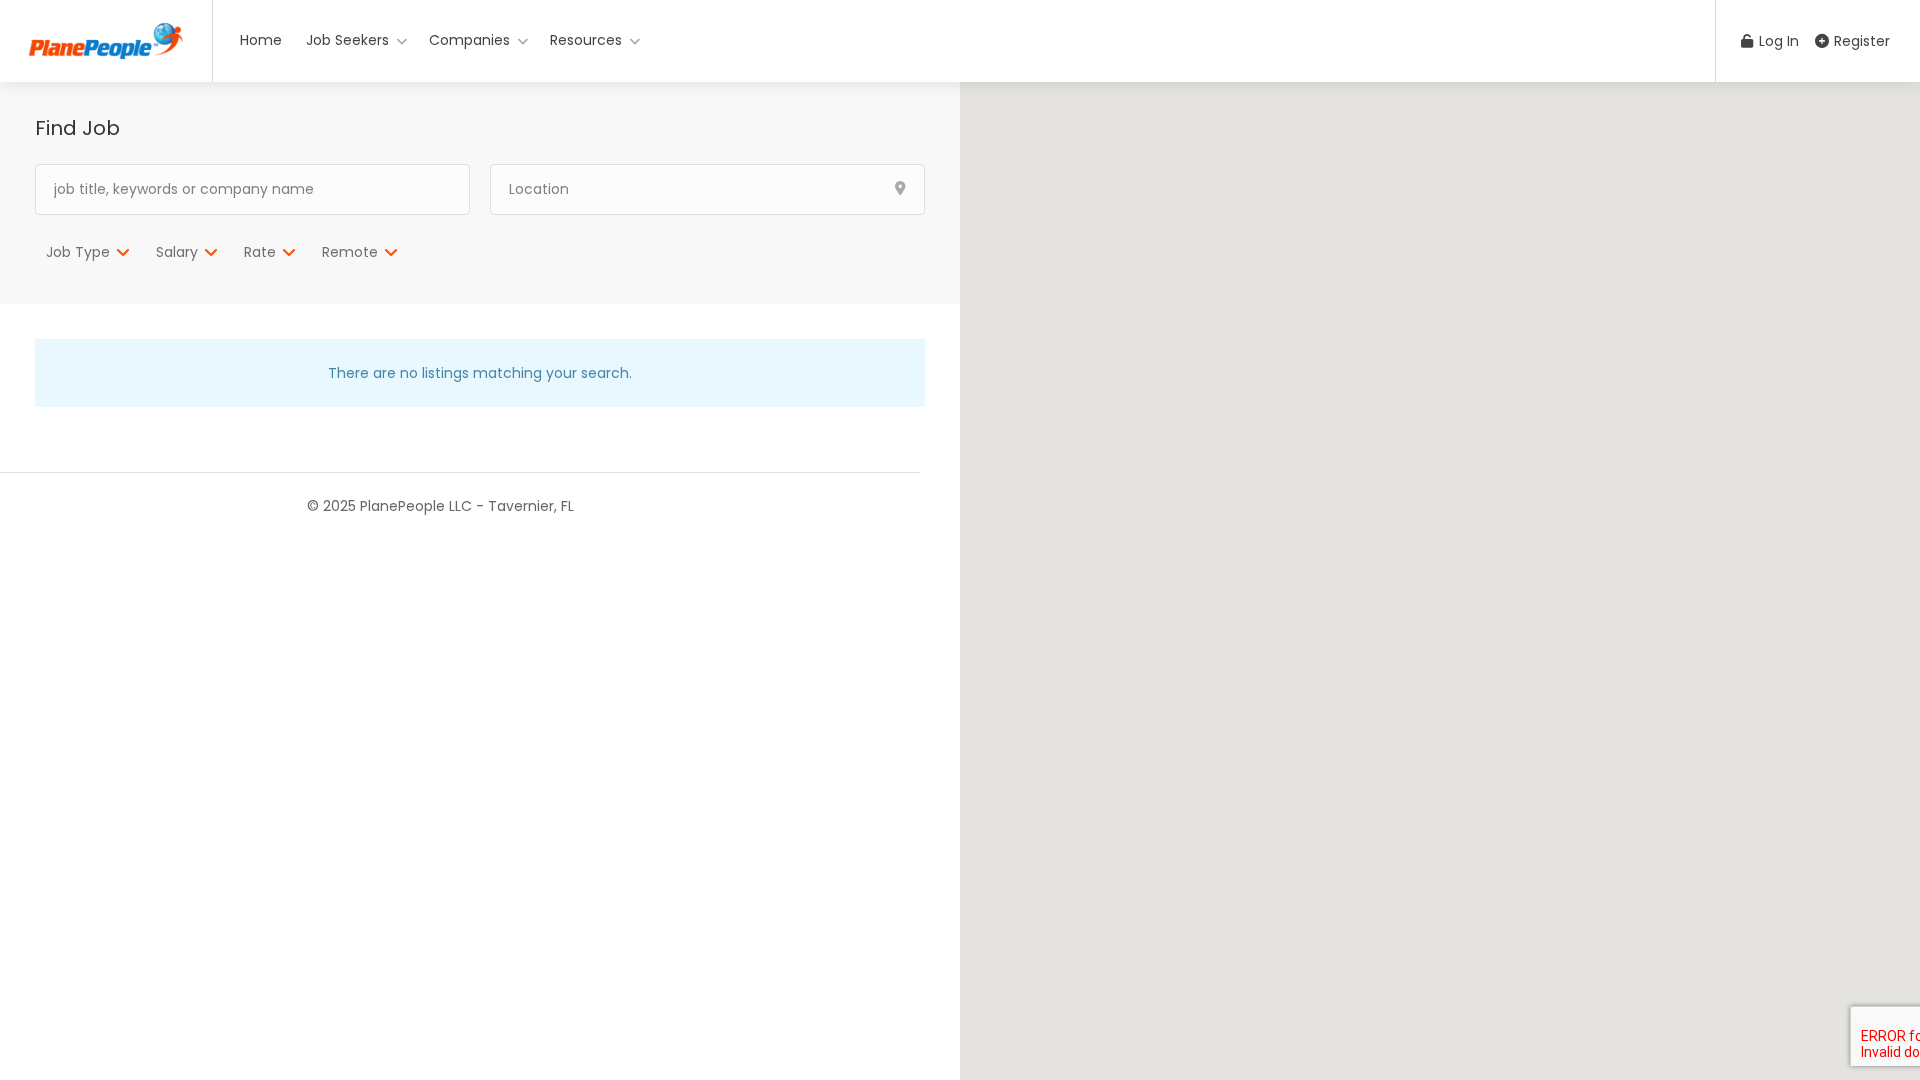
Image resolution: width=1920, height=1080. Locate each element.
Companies (469, 40)
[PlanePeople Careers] (106, 35)
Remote (350, 252)
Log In (1777, 41)
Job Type (78, 252)
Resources (586, 40)
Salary (177, 252)
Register (1860, 41)
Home (261, 40)
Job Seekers (347, 40)
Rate (260, 252)
